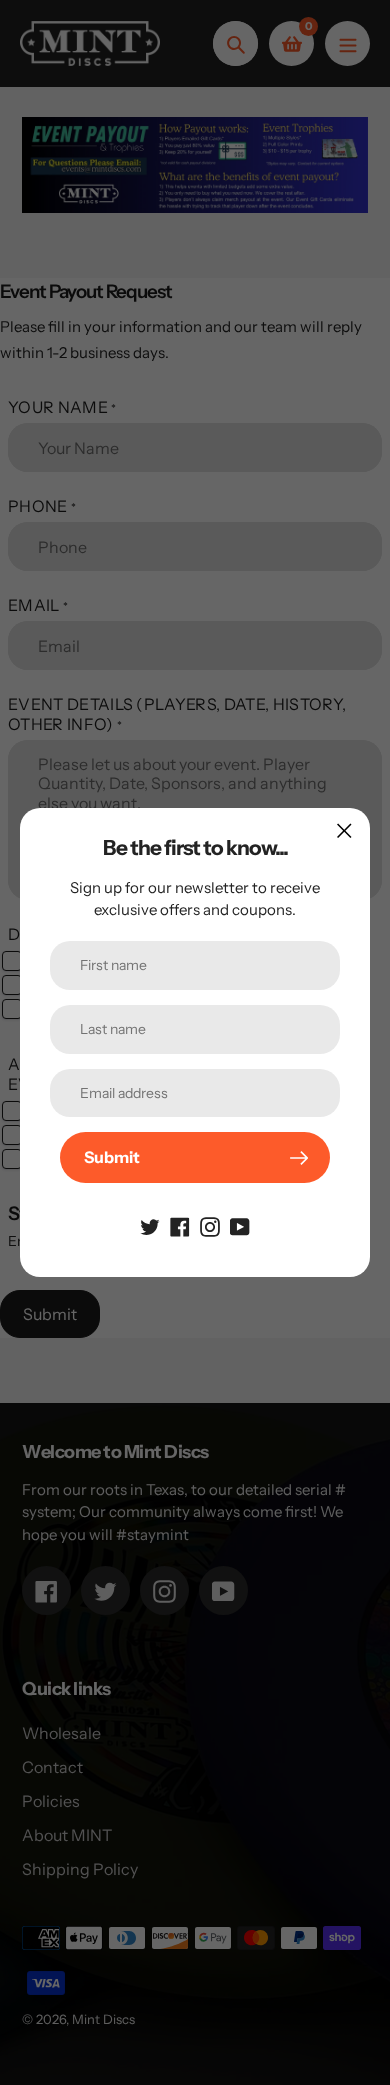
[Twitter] (150, 1225)
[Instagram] (210, 1225)
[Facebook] (180, 1225)
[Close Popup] (344, 830)
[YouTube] (240, 1225)
